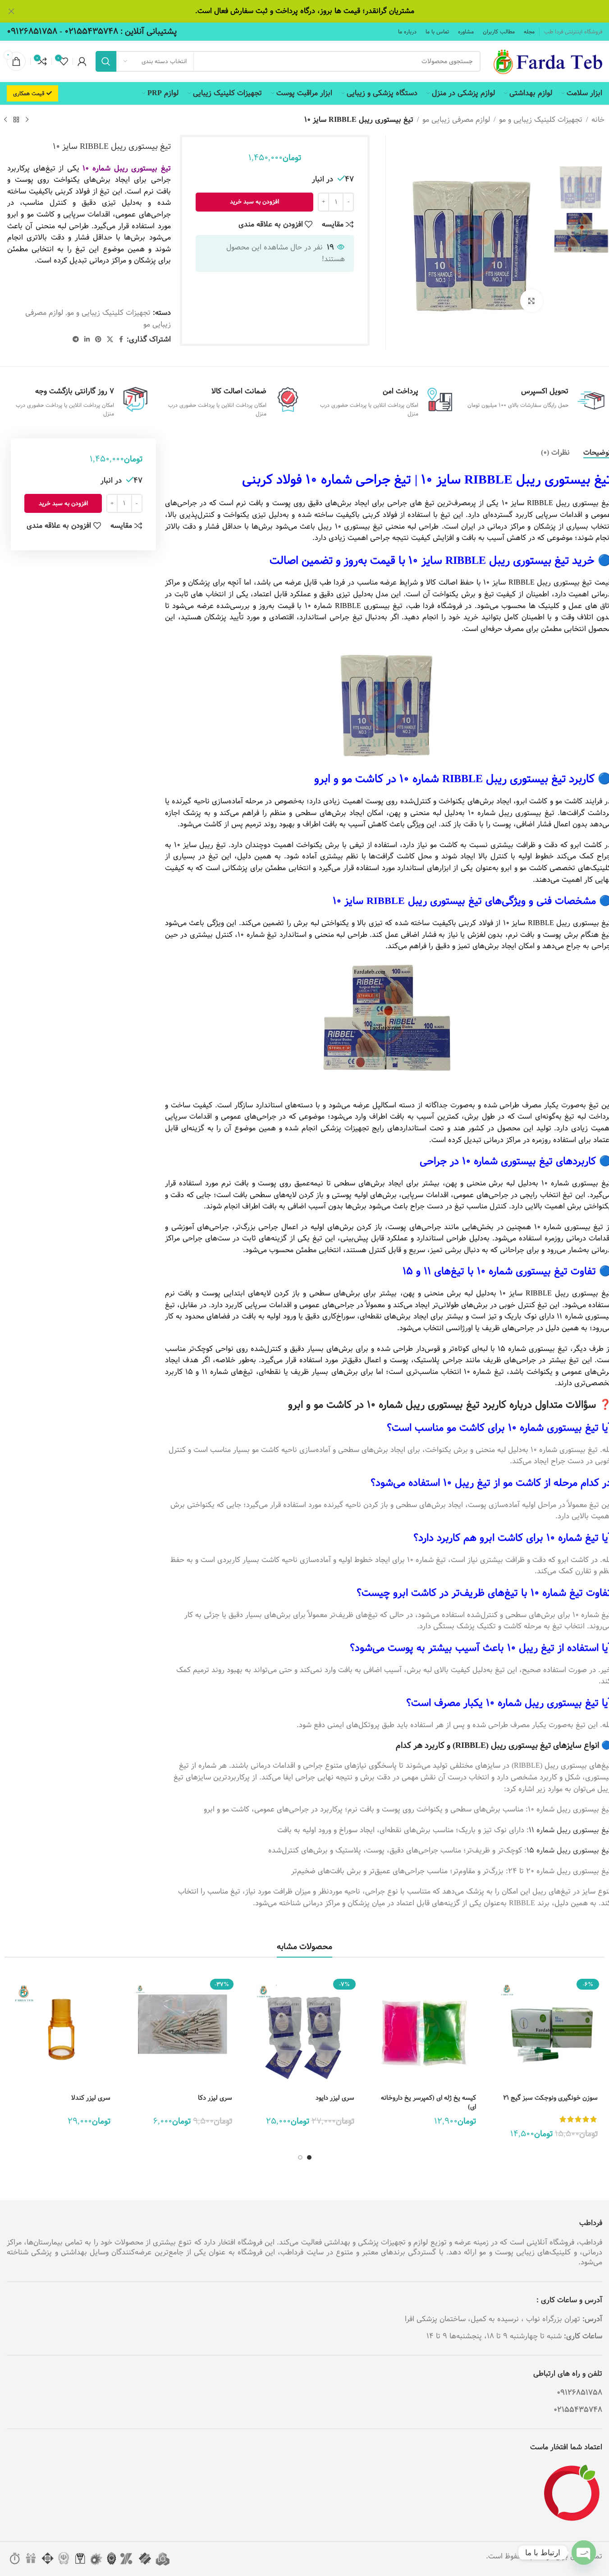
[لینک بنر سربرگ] (304, 11)
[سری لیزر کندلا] (61, 2032)
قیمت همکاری (29, 93)
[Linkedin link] (87, 340)
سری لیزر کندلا (91, 2098)
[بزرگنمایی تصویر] (531, 300)
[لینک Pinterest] (98, 340)
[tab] (555, 452)
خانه (598, 120)
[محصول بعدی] (5, 120)
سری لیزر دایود (335, 2098)
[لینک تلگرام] (76, 340)
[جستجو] (106, 61)
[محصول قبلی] (27, 120)
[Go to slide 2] (300, 2157)
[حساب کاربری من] (82, 61)
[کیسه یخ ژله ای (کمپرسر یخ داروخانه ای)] (426, 2032)
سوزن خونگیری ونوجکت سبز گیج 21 (550, 2098)
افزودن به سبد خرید (254, 202)
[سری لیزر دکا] (183, 2032)
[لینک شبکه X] (110, 340)
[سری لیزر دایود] (304, 2032)
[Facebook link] (121, 340)
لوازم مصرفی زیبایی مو (456, 120)
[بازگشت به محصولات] (16, 120)
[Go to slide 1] (309, 2157)
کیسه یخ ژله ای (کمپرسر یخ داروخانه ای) (428, 2102)
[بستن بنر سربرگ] (11, 11)
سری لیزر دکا (215, 2098)
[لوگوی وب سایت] (546, 61)
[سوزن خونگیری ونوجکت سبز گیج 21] (548, 2032)
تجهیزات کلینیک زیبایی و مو (541, 120)
